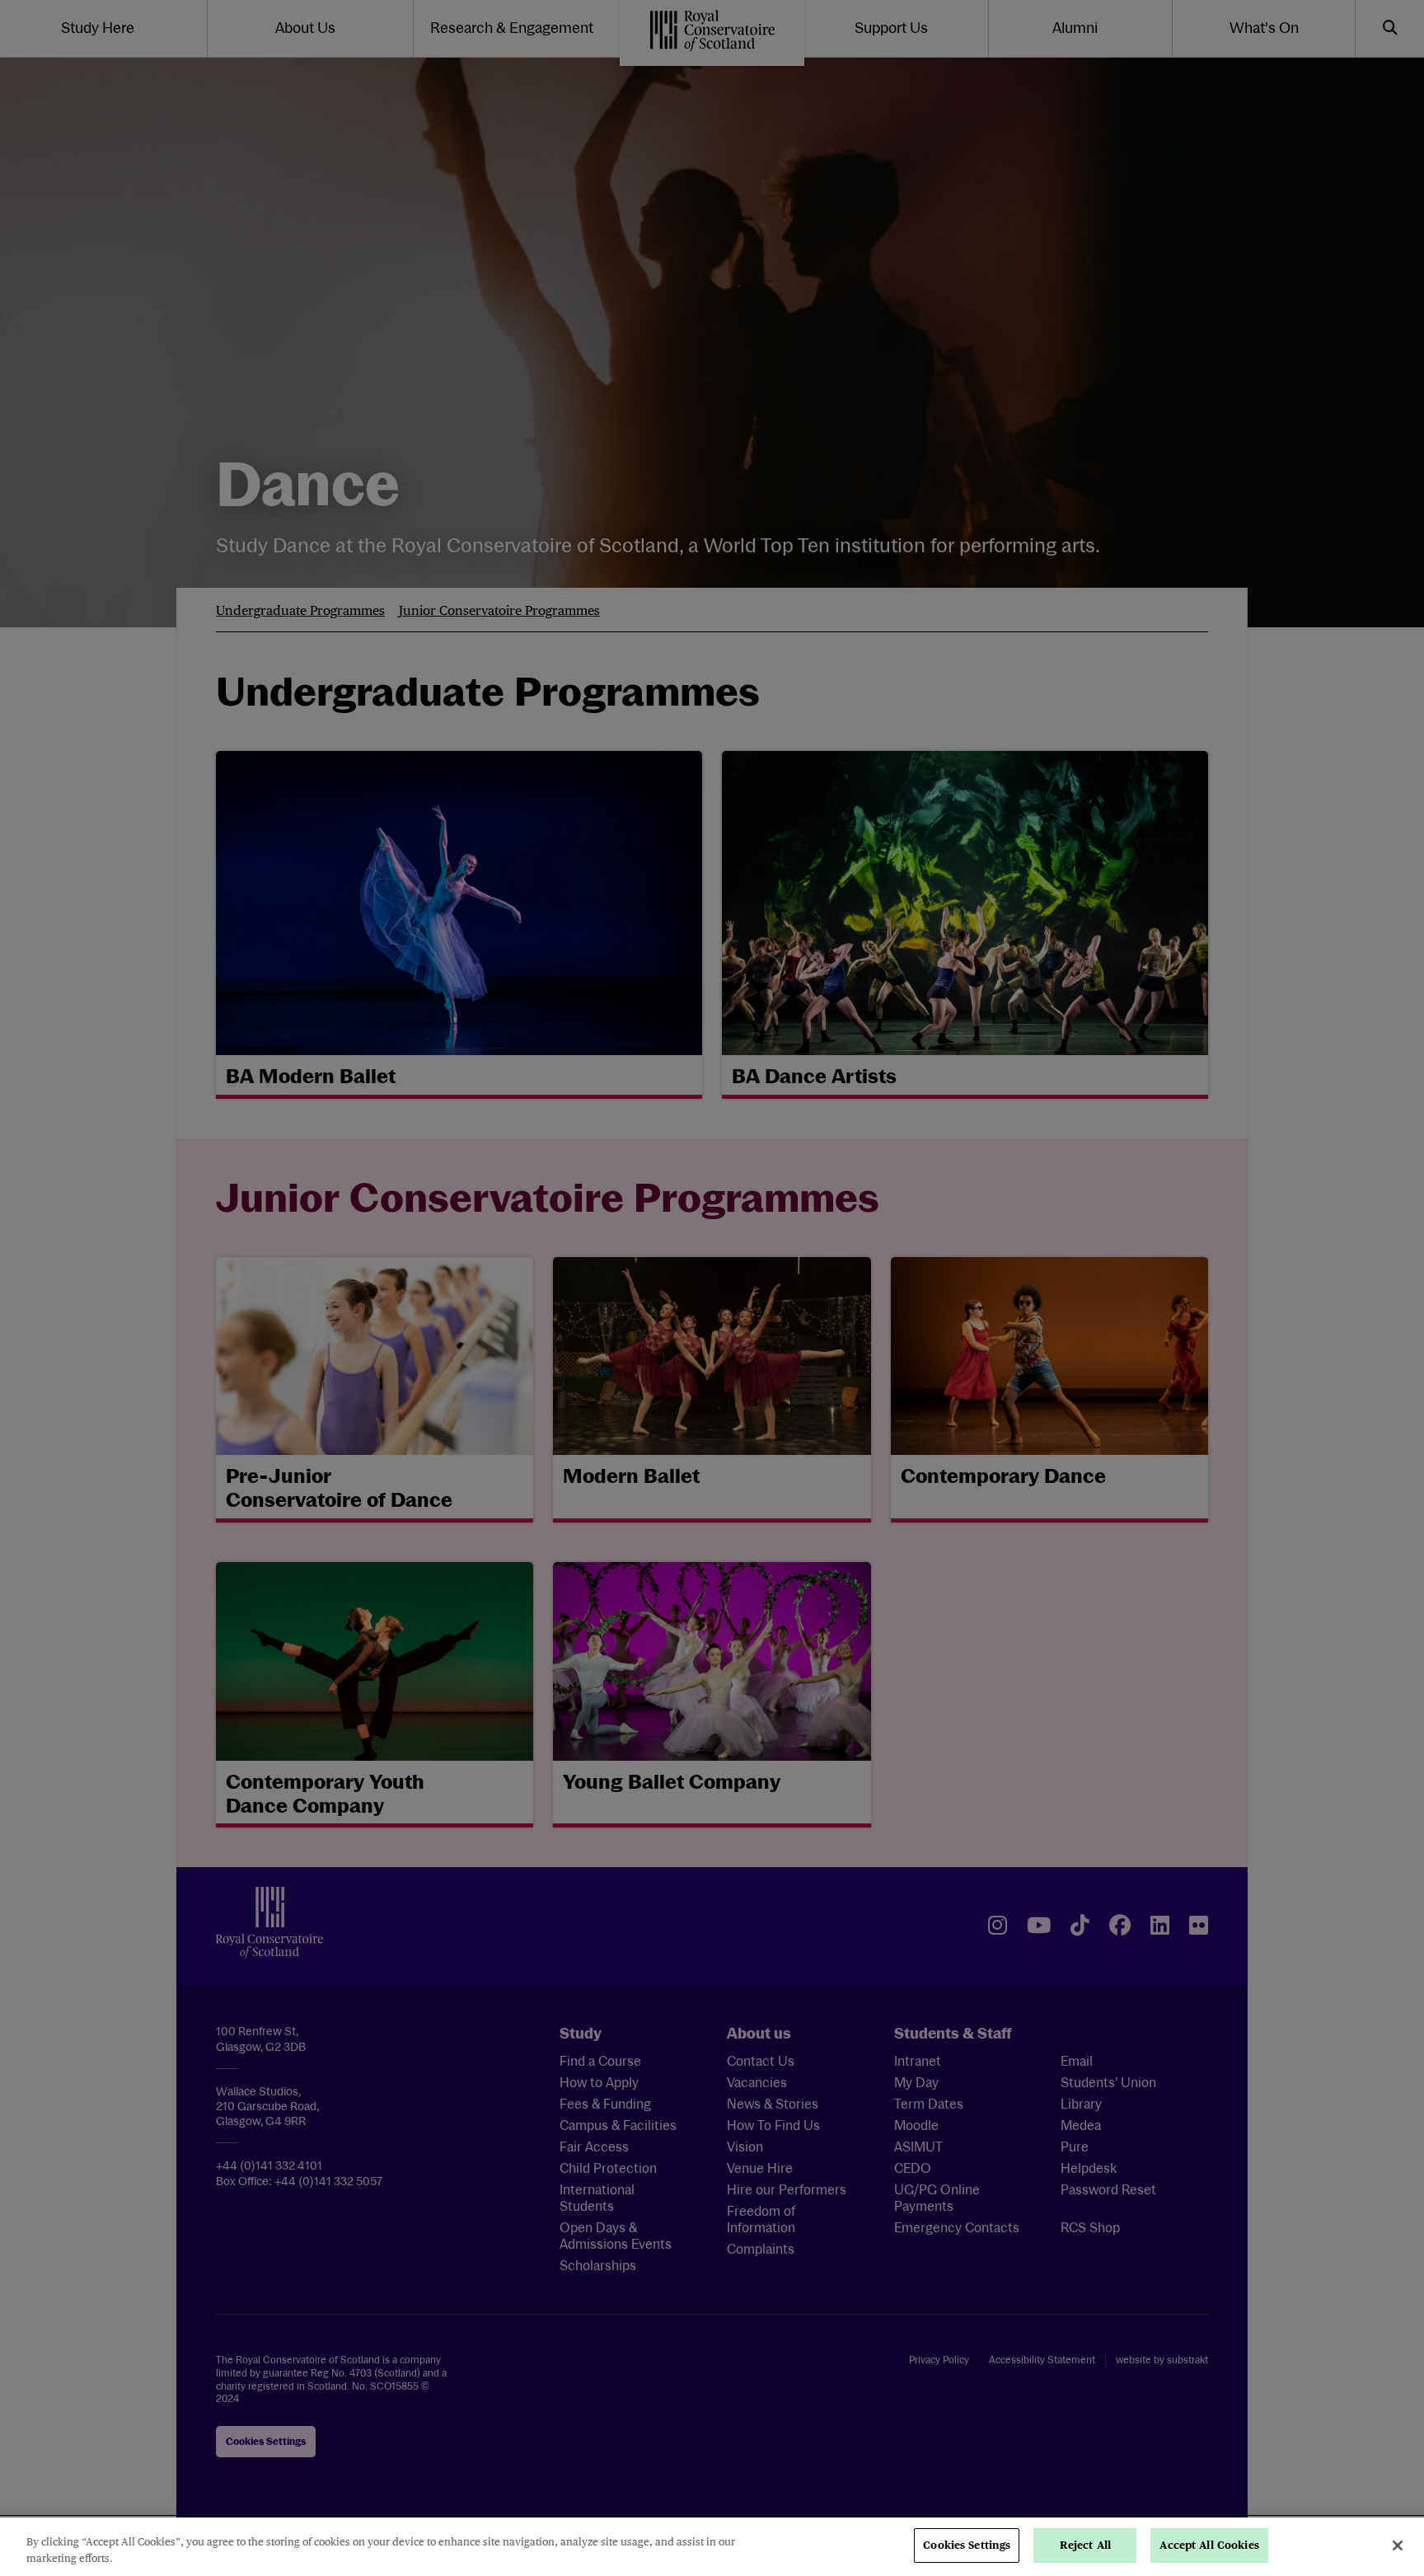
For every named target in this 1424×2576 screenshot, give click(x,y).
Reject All (1085, 2545)
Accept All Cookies (1209, 2545)
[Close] (1398, 2546)
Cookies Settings (967, 2545)
